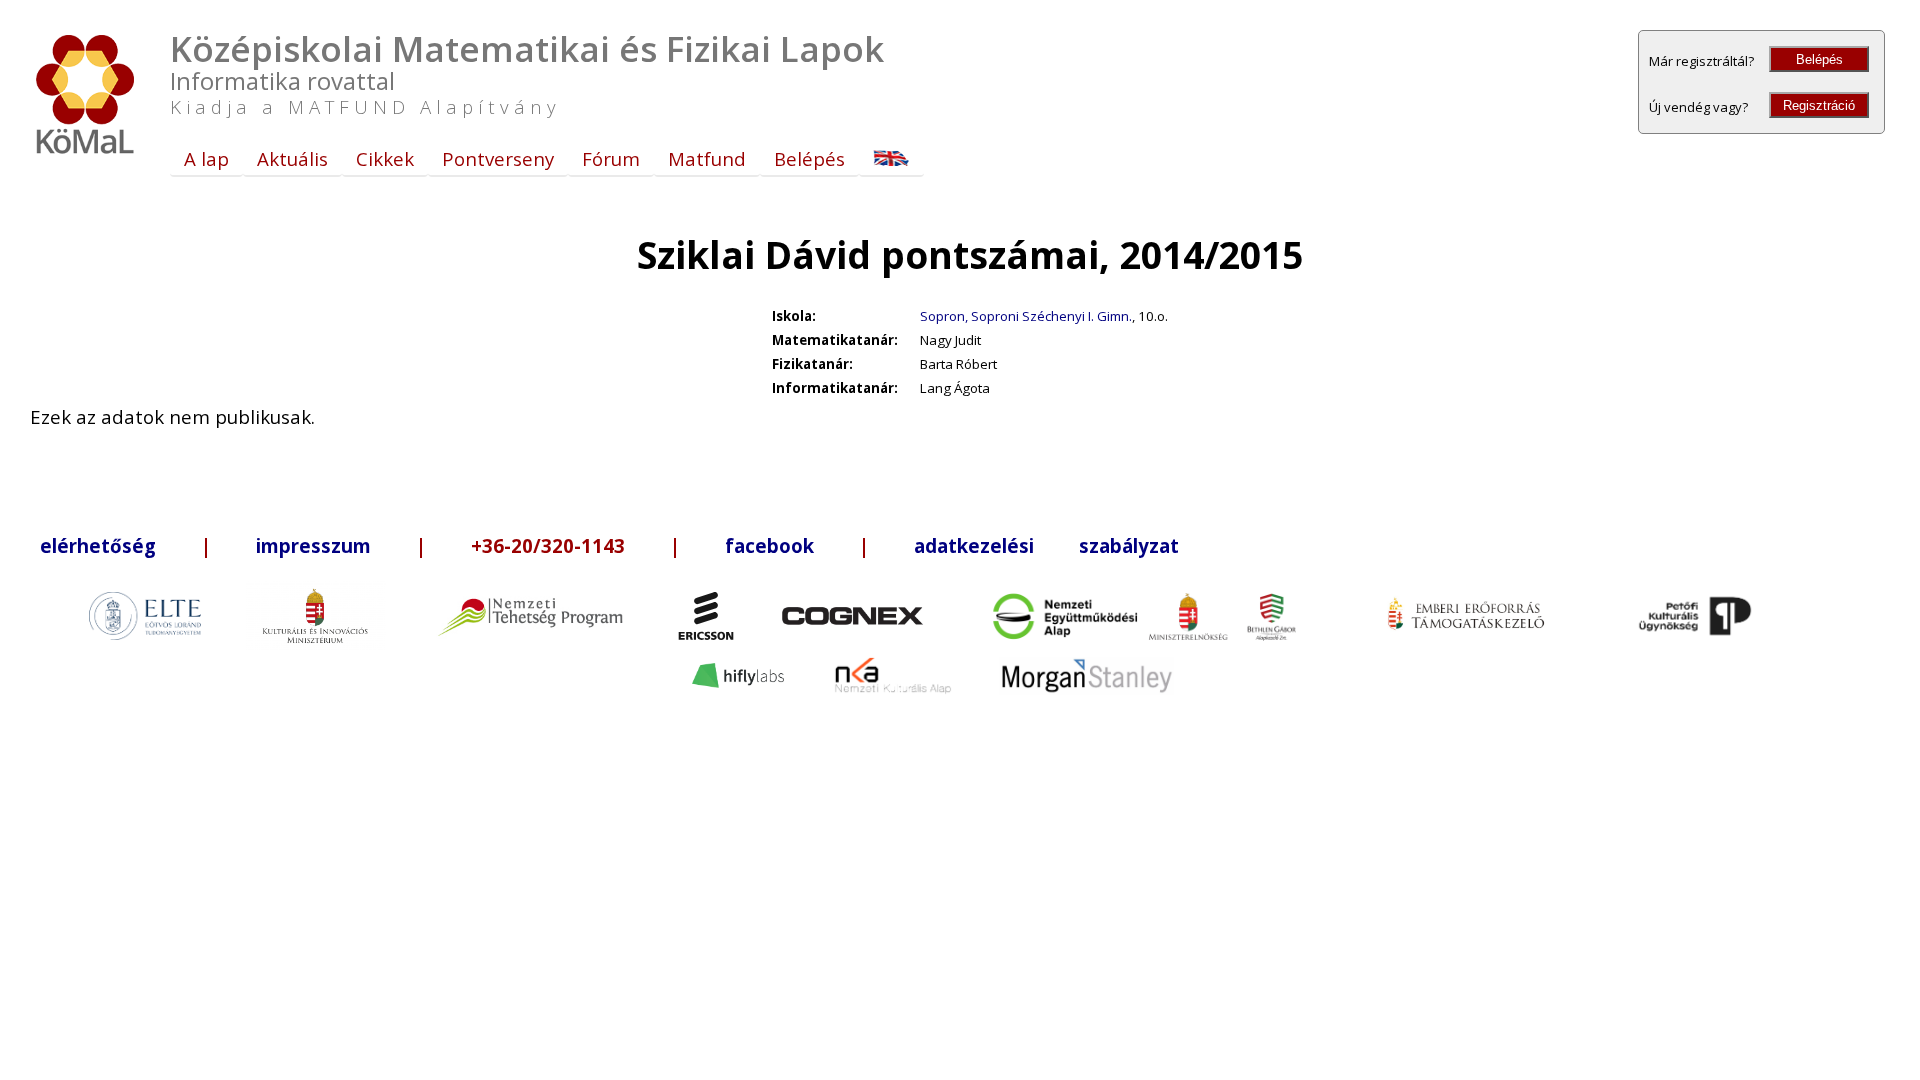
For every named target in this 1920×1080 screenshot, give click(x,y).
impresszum (313, 545)
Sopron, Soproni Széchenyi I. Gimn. (1026, 316)
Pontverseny (498, 158)
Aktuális (292, 158)
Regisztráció (1819, 105)
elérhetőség (98, 545)
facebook (769, 545)
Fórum (611, 158)
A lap (206, 158)
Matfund (707, 158)
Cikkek (385, 158)
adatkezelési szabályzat (1046, 545)
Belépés (1819, 59)
